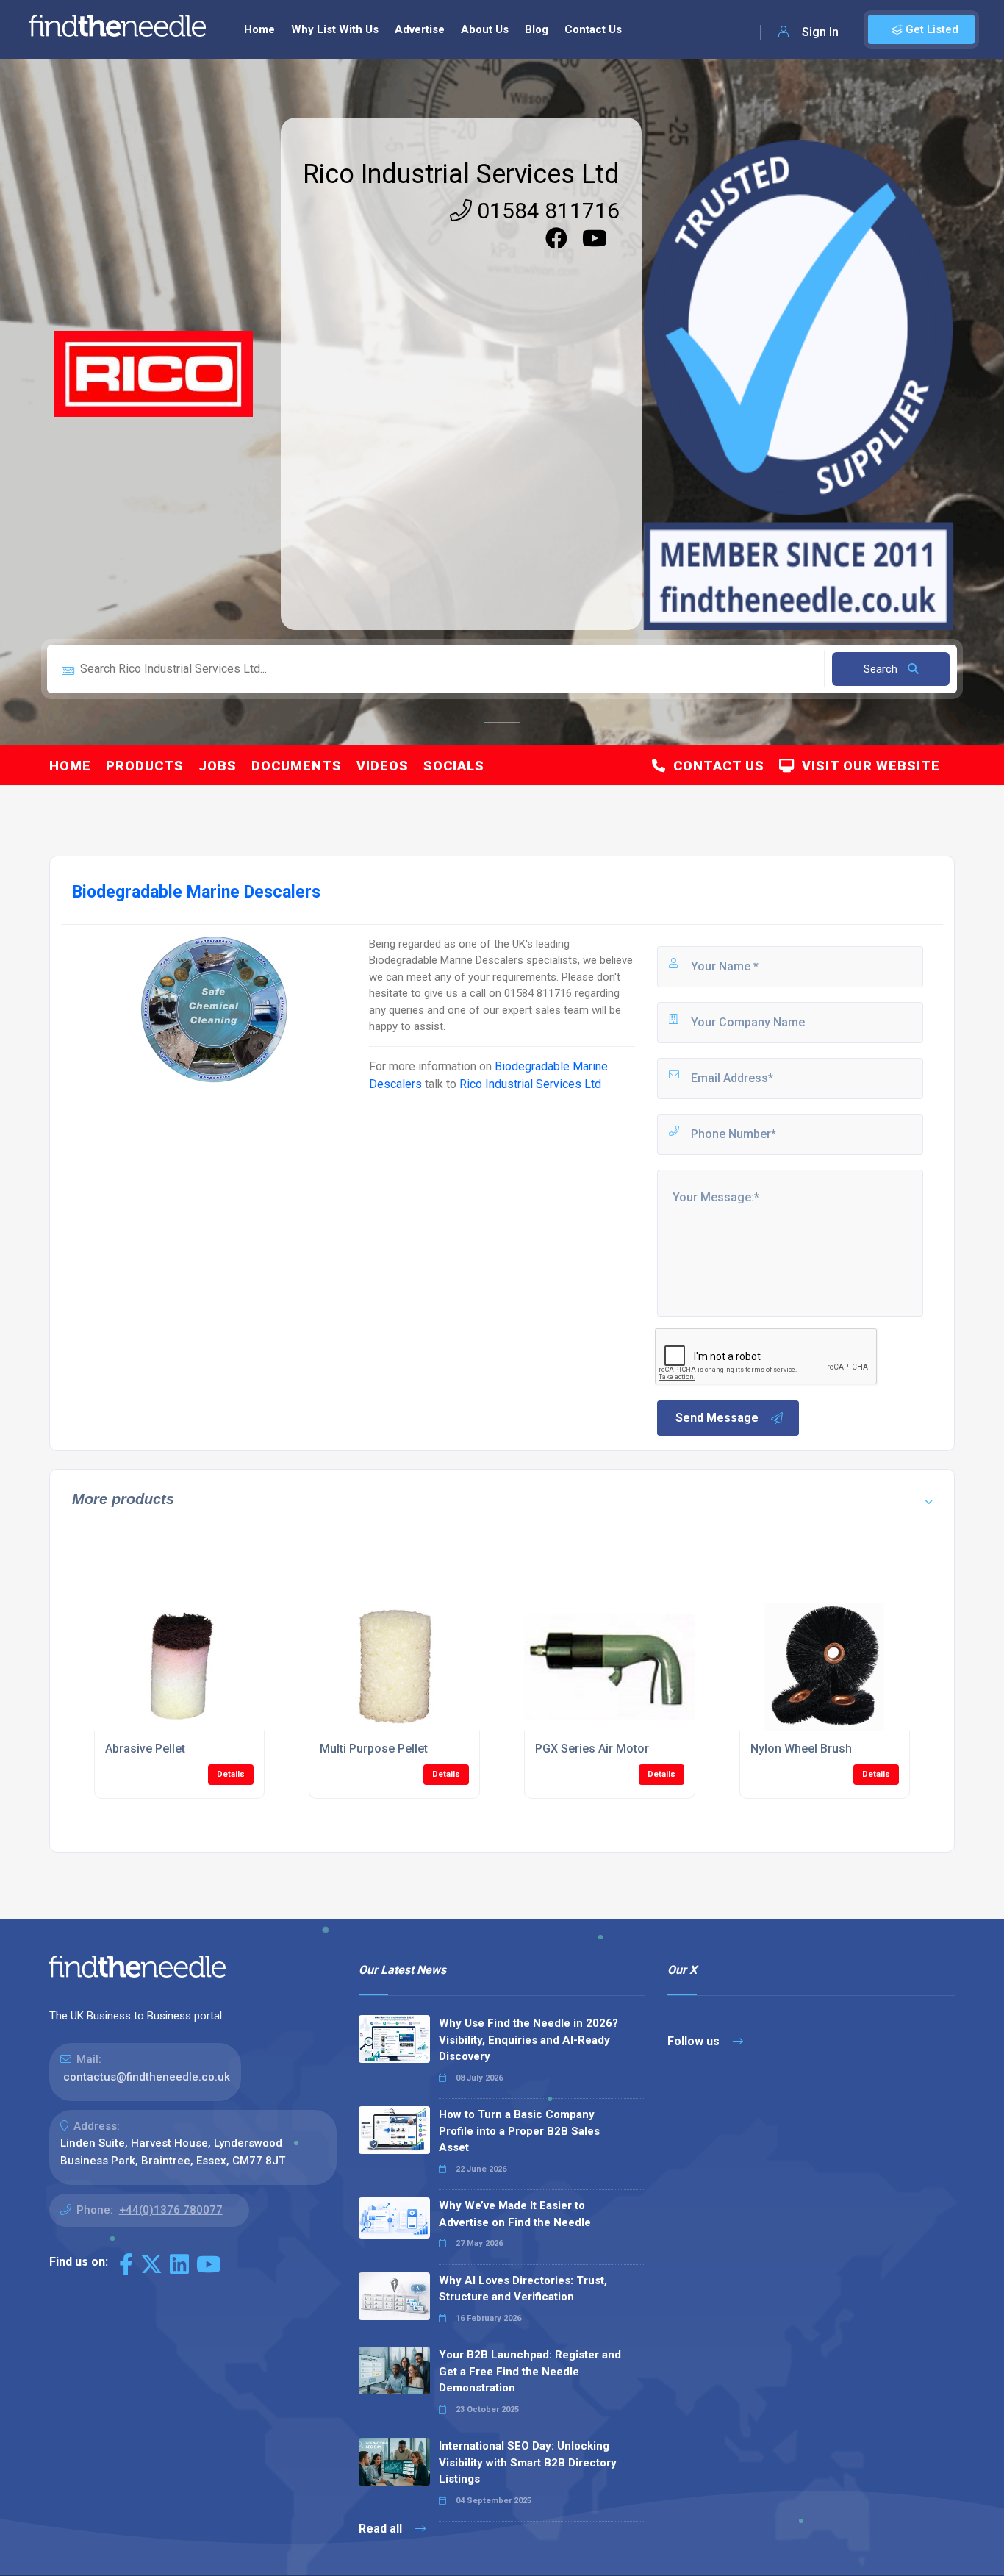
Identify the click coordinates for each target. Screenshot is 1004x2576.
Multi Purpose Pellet (374, 1749)
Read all (382, 2529)
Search (882, 669)
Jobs (218, 766)
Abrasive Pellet (145, 1749)
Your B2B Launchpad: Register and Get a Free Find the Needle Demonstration (530, 2371)
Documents (297, 766)
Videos (383, 766)
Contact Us (593, 29)
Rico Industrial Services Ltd (461, 174)
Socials (454, 766)
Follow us (695, 2041)
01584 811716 (546, 211)
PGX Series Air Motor (592, 1749)
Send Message (717, 1418)
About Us (485, 29)
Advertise (420, 29)
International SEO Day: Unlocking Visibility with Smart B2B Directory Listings (528, 2462)
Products (145, 766)
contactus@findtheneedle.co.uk (147, 2077)
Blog (537, 29)
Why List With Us (335, 29)
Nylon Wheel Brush (801, 1749)
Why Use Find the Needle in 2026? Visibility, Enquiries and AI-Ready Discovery (528, 2040)
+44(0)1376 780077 (171, 2210)
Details (231, 1774)
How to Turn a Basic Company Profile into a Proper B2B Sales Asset (519, 2131)
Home (259, 29)
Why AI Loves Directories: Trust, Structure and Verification (523, 2289)
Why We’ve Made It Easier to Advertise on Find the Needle (515, 2214)
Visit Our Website (867, 766)
